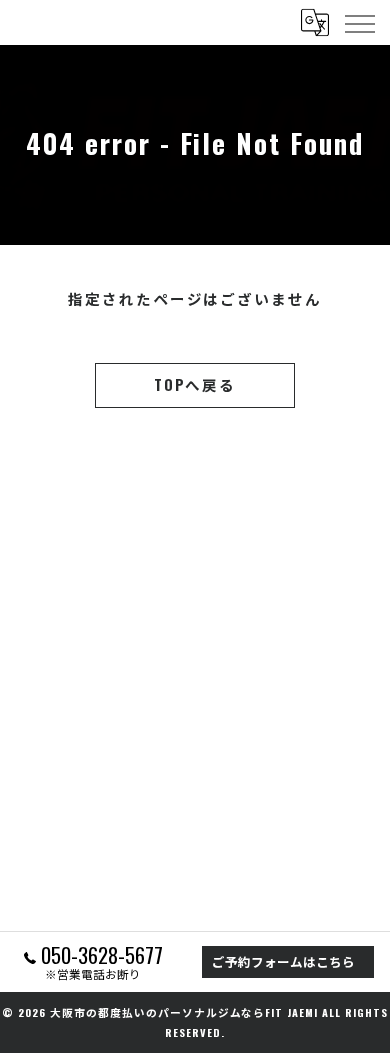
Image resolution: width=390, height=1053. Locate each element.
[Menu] (359, 22)
